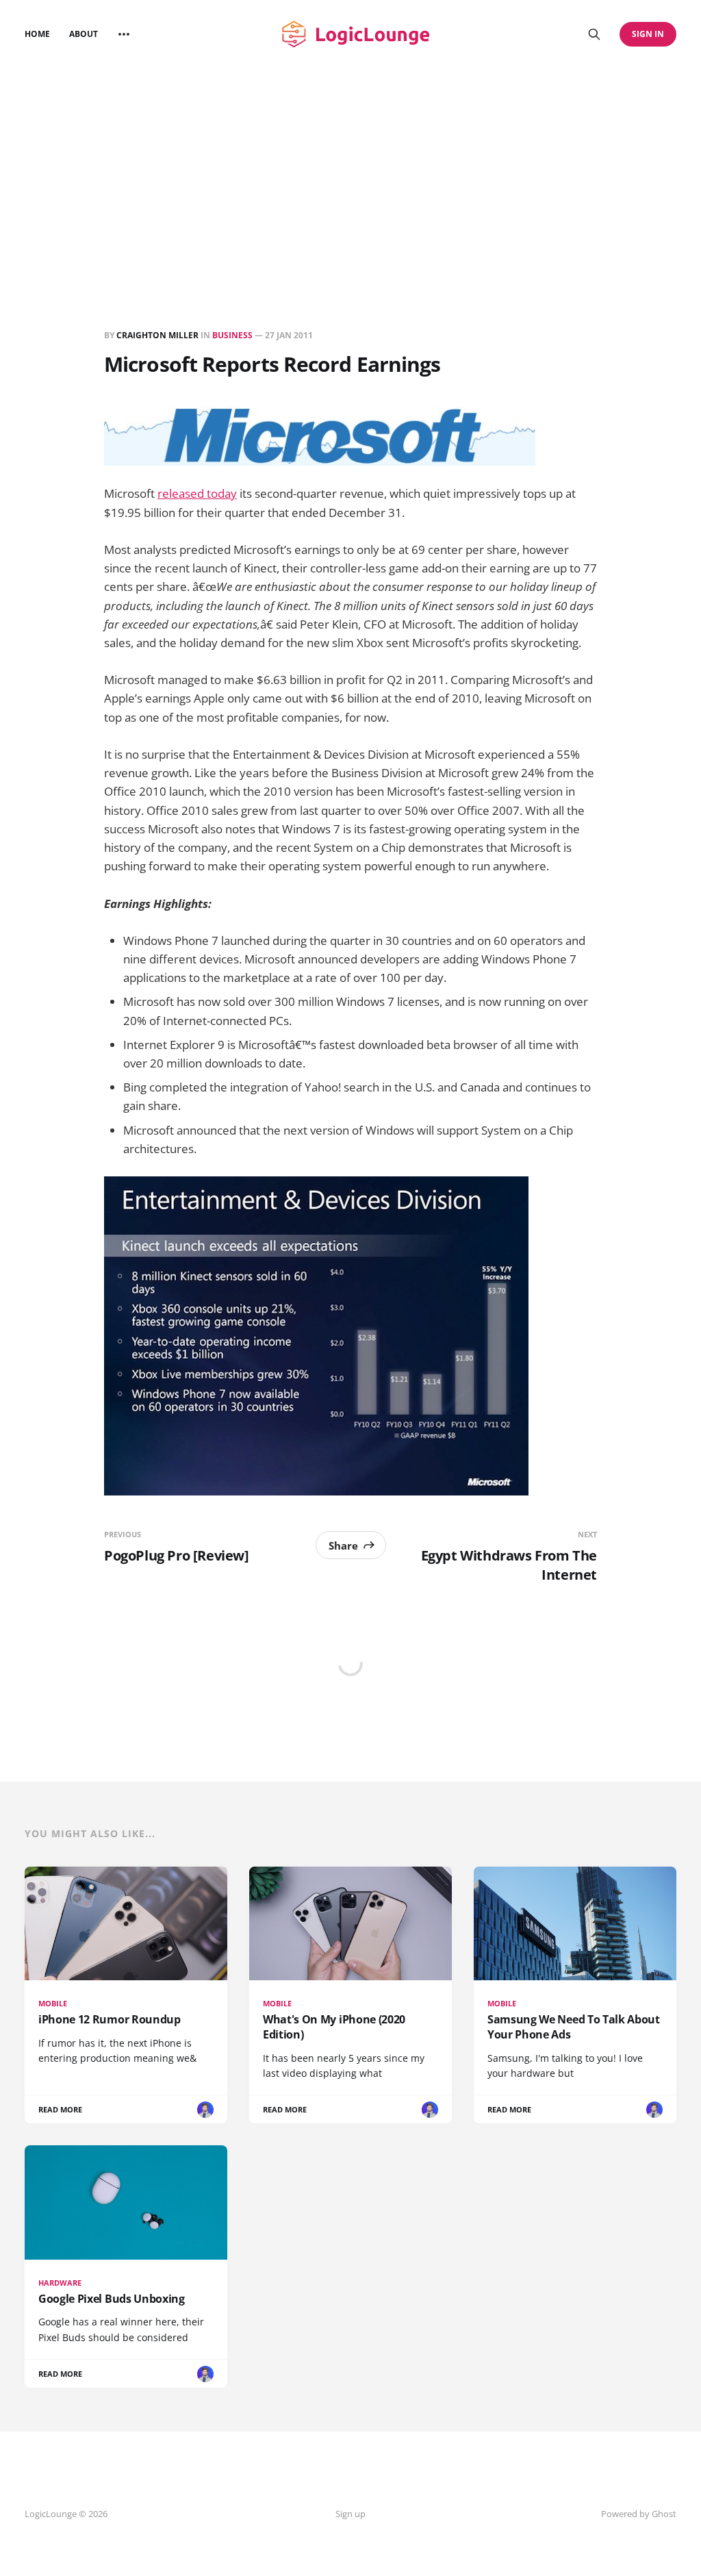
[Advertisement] (350, 171)
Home (37, 34)
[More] (124, 34)
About (84, 34)
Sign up (350, 2514)
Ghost (664, 2514)
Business (232, 335)
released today (197, 493)
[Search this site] (594, 34)
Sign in (648, 34)
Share (343, 1545)
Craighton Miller (157, 335)
